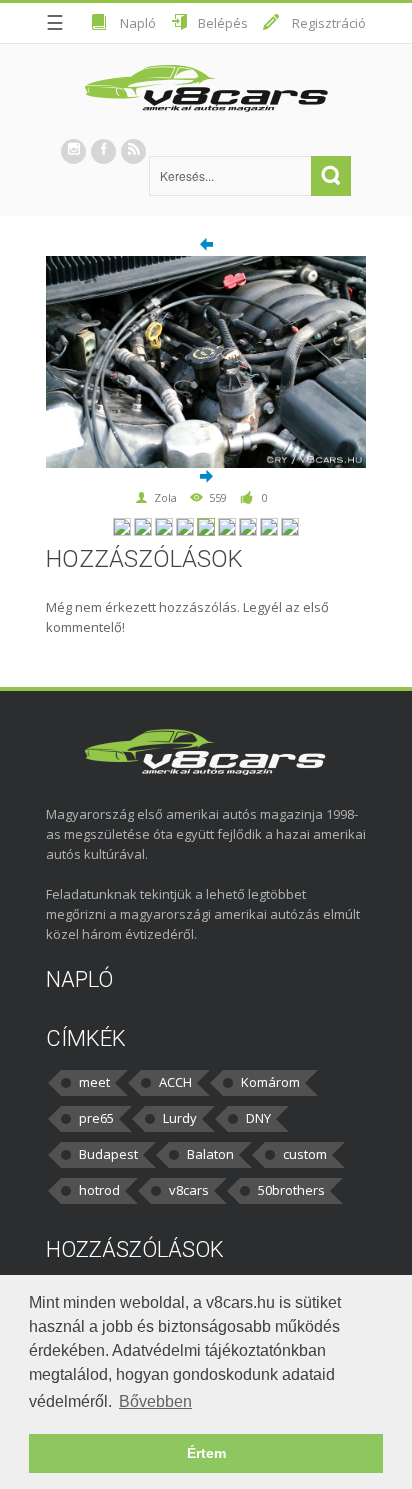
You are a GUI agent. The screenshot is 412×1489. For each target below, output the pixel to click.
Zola (165, 497)
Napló (138, 23)
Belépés (223, 23)
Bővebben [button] (155, 1401)
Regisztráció (329, 23)
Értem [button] (206, 1453)
